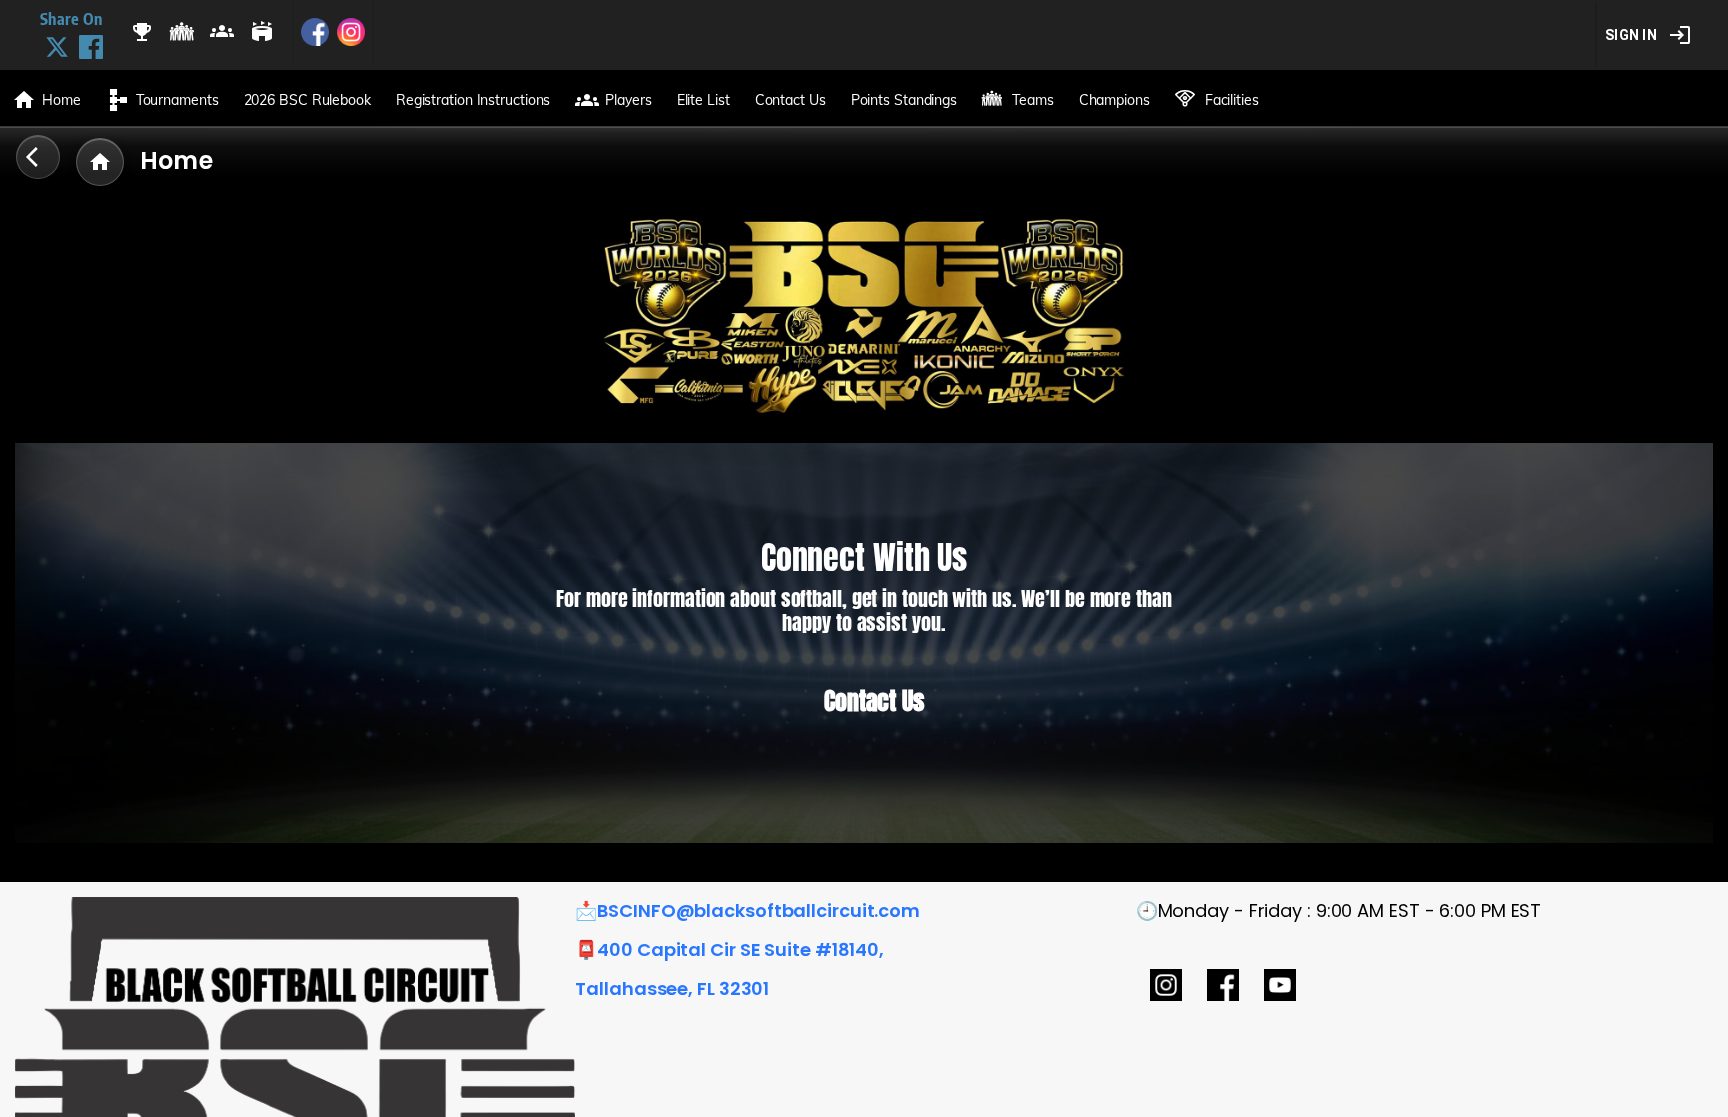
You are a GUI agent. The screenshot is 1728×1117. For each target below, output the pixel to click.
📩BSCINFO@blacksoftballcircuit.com (747, 910)
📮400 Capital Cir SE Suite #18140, (729, 949)
